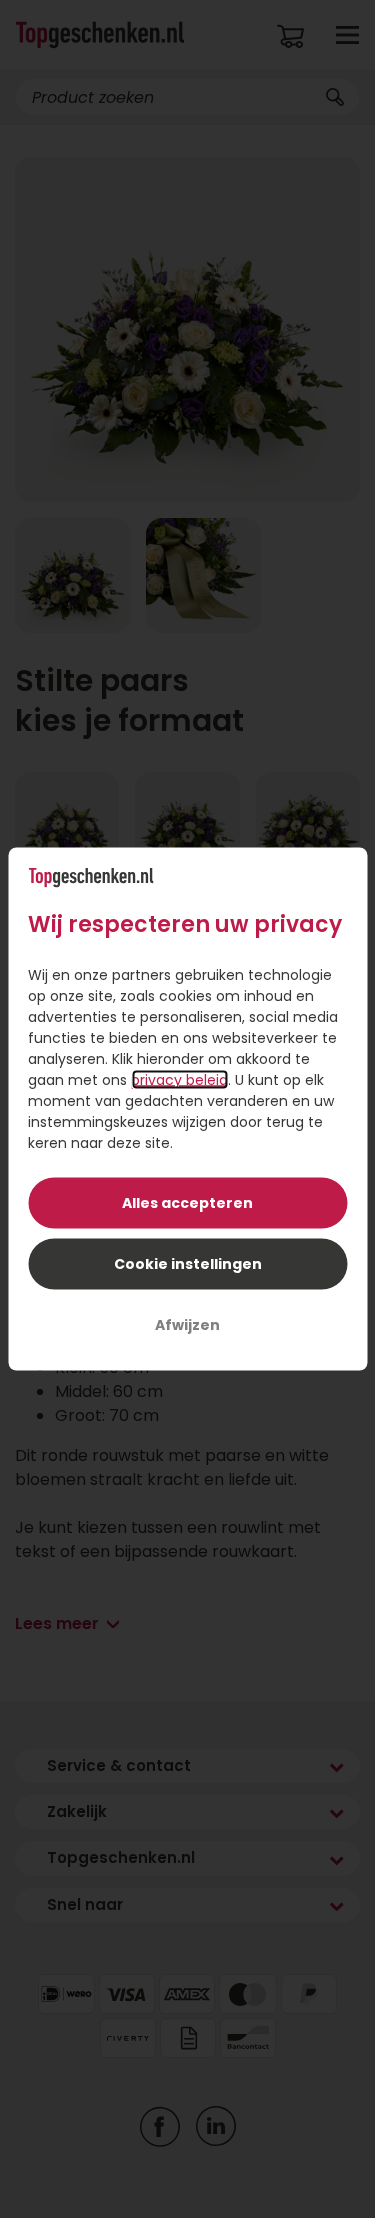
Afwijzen (187, 1325)
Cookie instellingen (188, 1264)
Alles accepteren (187, 1203)
